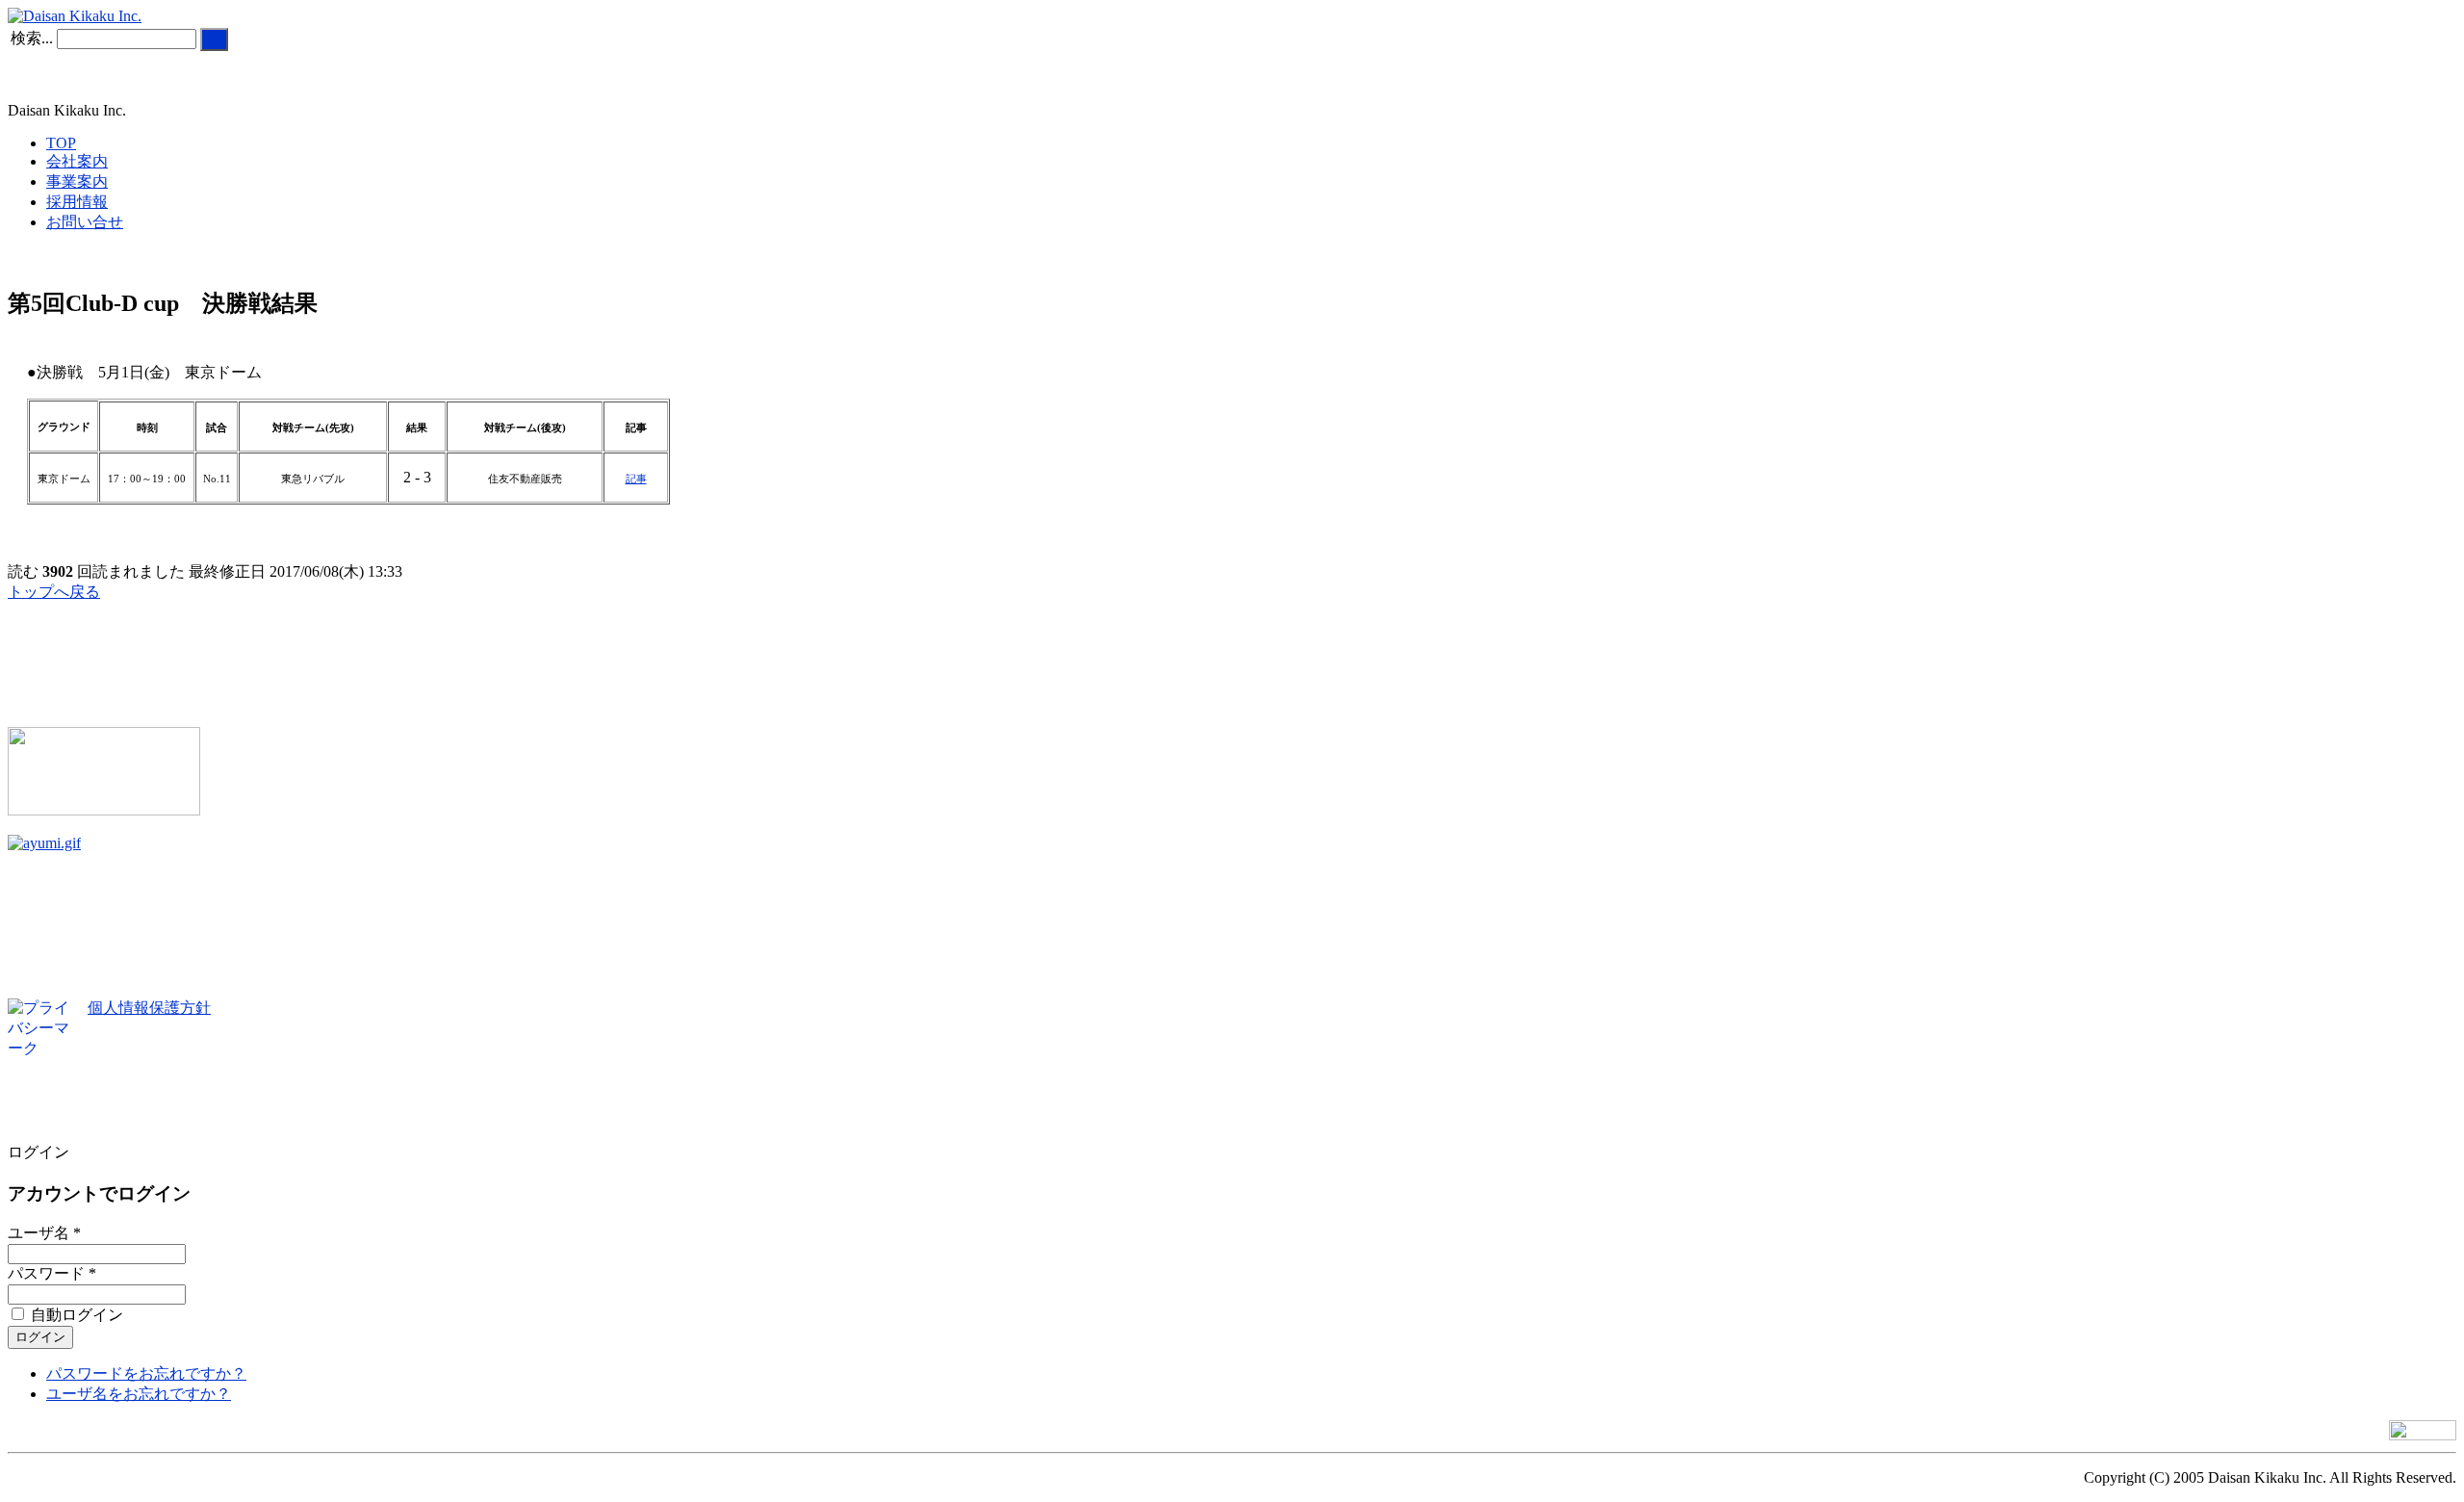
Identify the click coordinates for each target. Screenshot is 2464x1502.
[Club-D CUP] (104, 810)
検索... (32, 38)
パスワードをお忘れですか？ (146, 1373)
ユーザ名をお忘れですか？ (139, 1394)
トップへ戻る (54, 592)
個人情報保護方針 (149, 1008)
